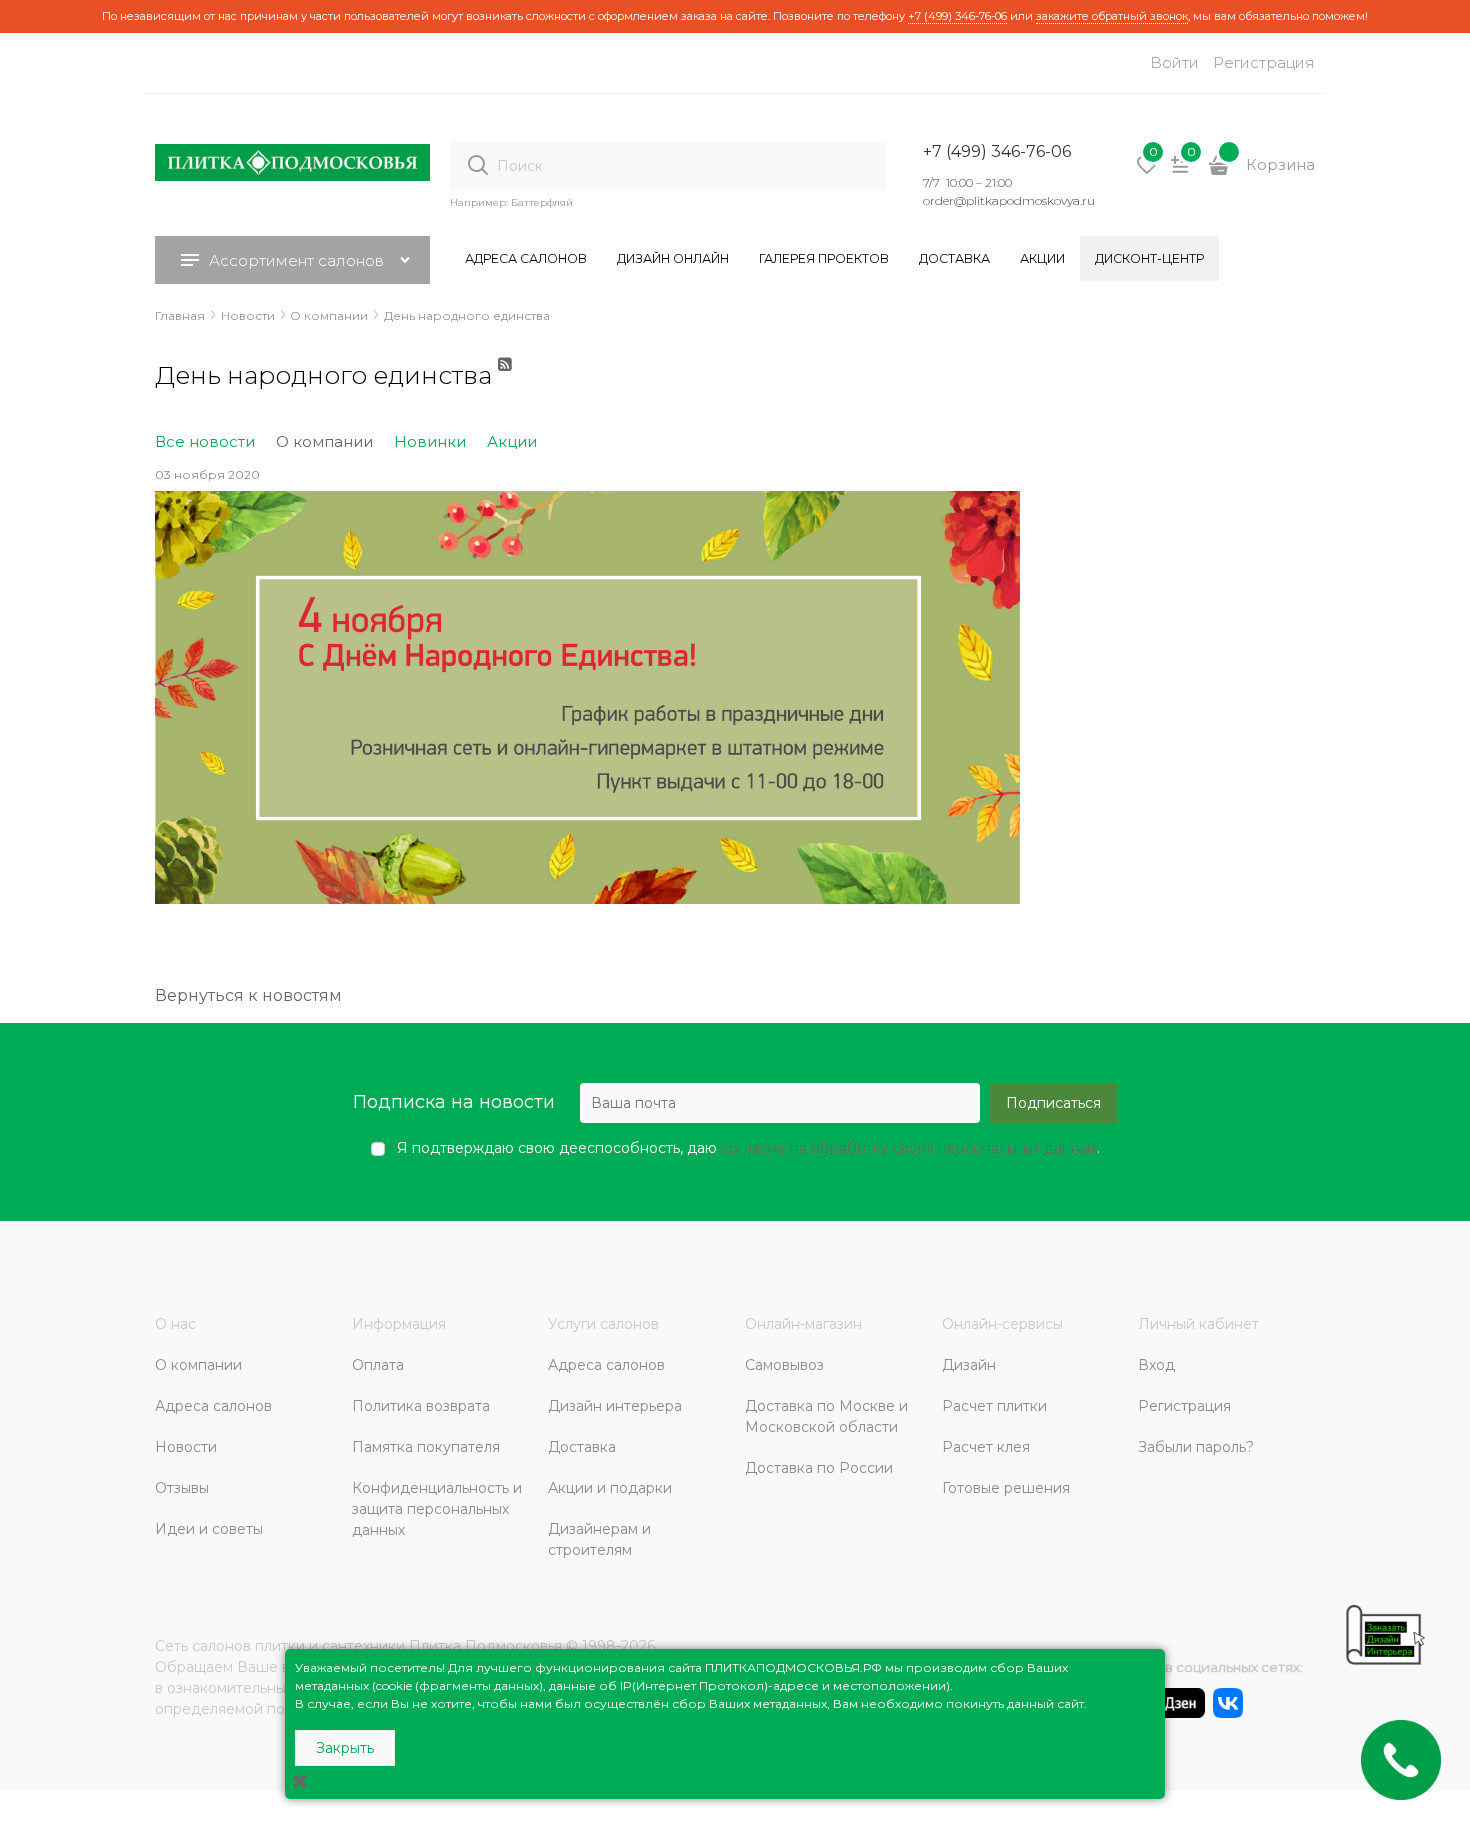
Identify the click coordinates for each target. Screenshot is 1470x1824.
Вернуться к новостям (248, 995)
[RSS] (506, 384)
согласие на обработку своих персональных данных (909, 1148)
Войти (1174, 62)
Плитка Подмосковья (485, 1646)
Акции (512, 441)
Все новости (205, 441)
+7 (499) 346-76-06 (957, 16)
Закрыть (345, 1748)
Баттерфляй (542, 202)
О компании (324, 441)
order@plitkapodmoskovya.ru (1009, 200)
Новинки (430, 441)
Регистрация (1264, 62)
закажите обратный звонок (1112, 16)
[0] (1147, 172)
